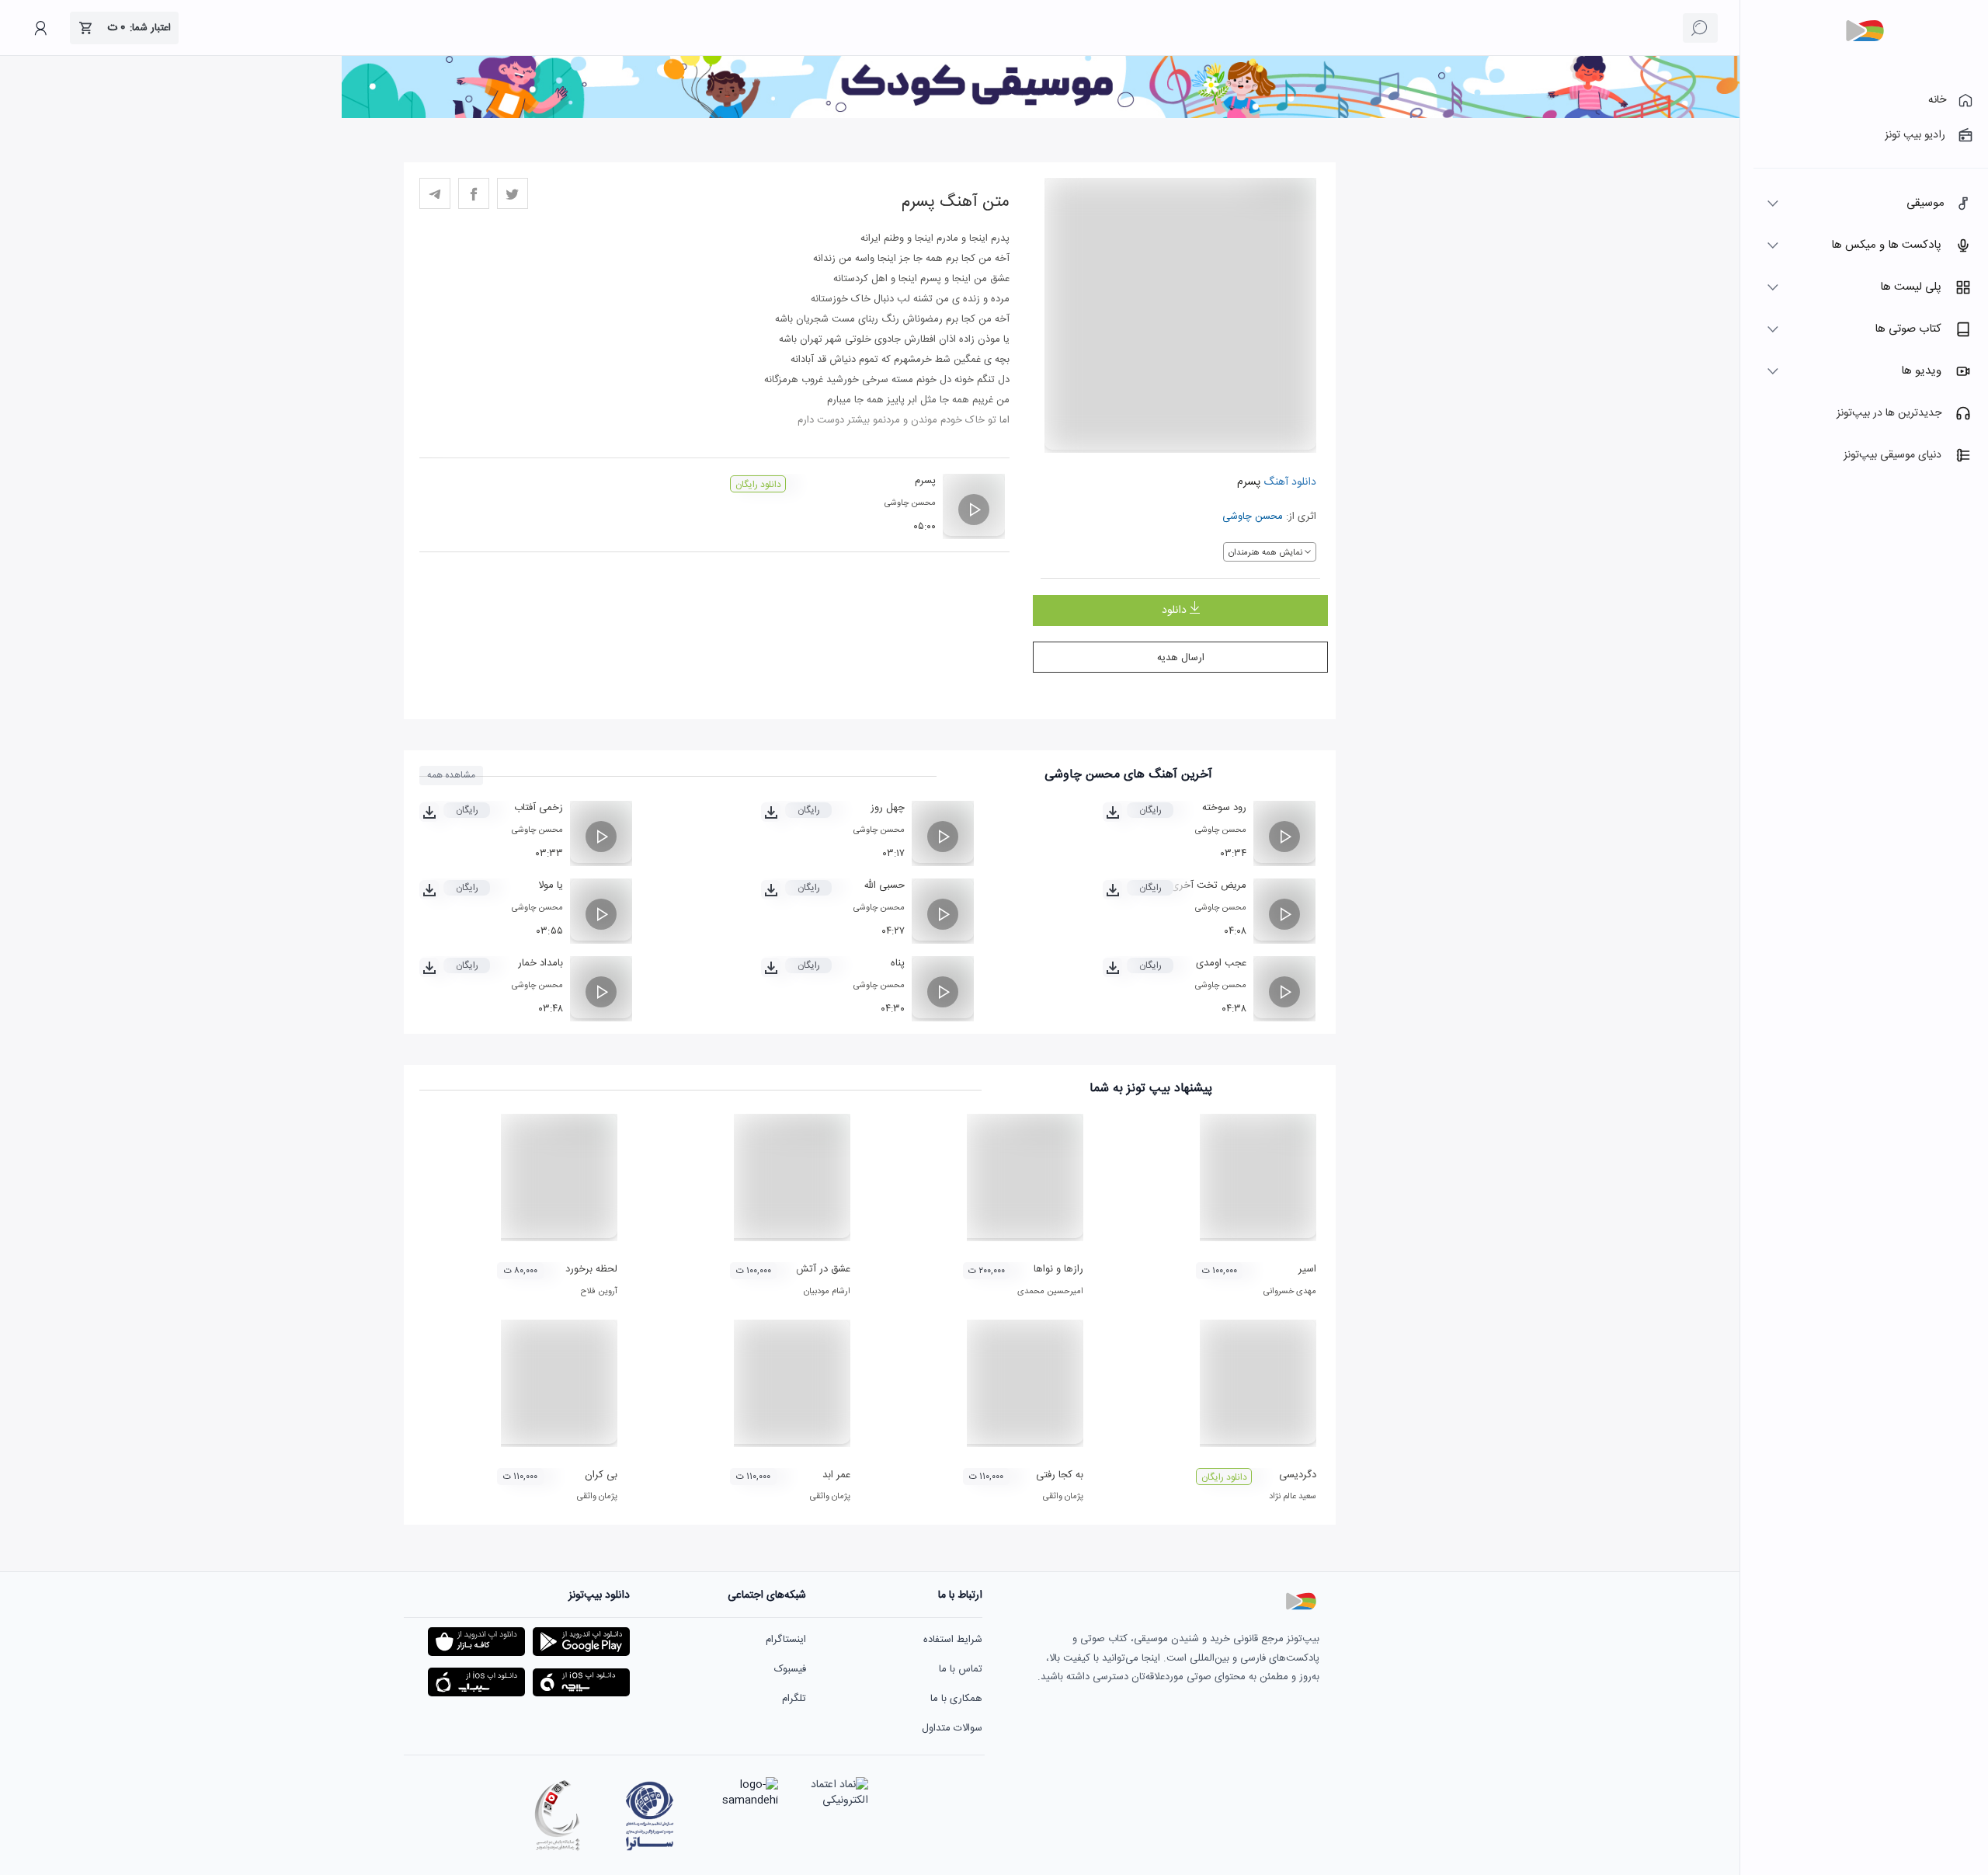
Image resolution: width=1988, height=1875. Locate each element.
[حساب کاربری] (40, 28)
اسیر (1307, 1269)
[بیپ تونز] (1865, 31)
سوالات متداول (952, 1728)
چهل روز (888, 808)
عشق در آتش (823, 1269)
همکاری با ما (956, 1699)
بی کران (601, 1475)
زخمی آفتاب (539, 808)
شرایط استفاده (953, 1640)
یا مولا (551, 885)
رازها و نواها (1058, 1269)
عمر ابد (836, 1475)
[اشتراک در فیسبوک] (474, 193)
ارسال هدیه (1181, 658)
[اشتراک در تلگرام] (435, 193)
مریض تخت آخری (1209, 885)
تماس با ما (961, 1669)
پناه (898, 963)
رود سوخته (1224, 808)
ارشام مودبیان (827, 1292)
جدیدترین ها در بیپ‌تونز (1889, 413)
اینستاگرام (786, 1640)
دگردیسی (1298, 1475)
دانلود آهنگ (1288, 482)
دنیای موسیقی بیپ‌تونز (1892, 455)
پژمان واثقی (1063, 1497)
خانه (1937, 100)
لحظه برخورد (591, 1269)
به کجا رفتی (1060, 1475)
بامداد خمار (540, 963)
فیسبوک (790, 1669)
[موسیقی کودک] (1041, 116)
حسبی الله (884, 885)
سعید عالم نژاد (1293, 1497)
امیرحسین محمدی (1050, 1292)
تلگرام (794, 1699)
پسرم (925, 481)
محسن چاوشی (1253, 517)
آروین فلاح (599, 1292)
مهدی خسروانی (1290, 1292)
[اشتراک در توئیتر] (513, 193)
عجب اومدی (1221, 963)
